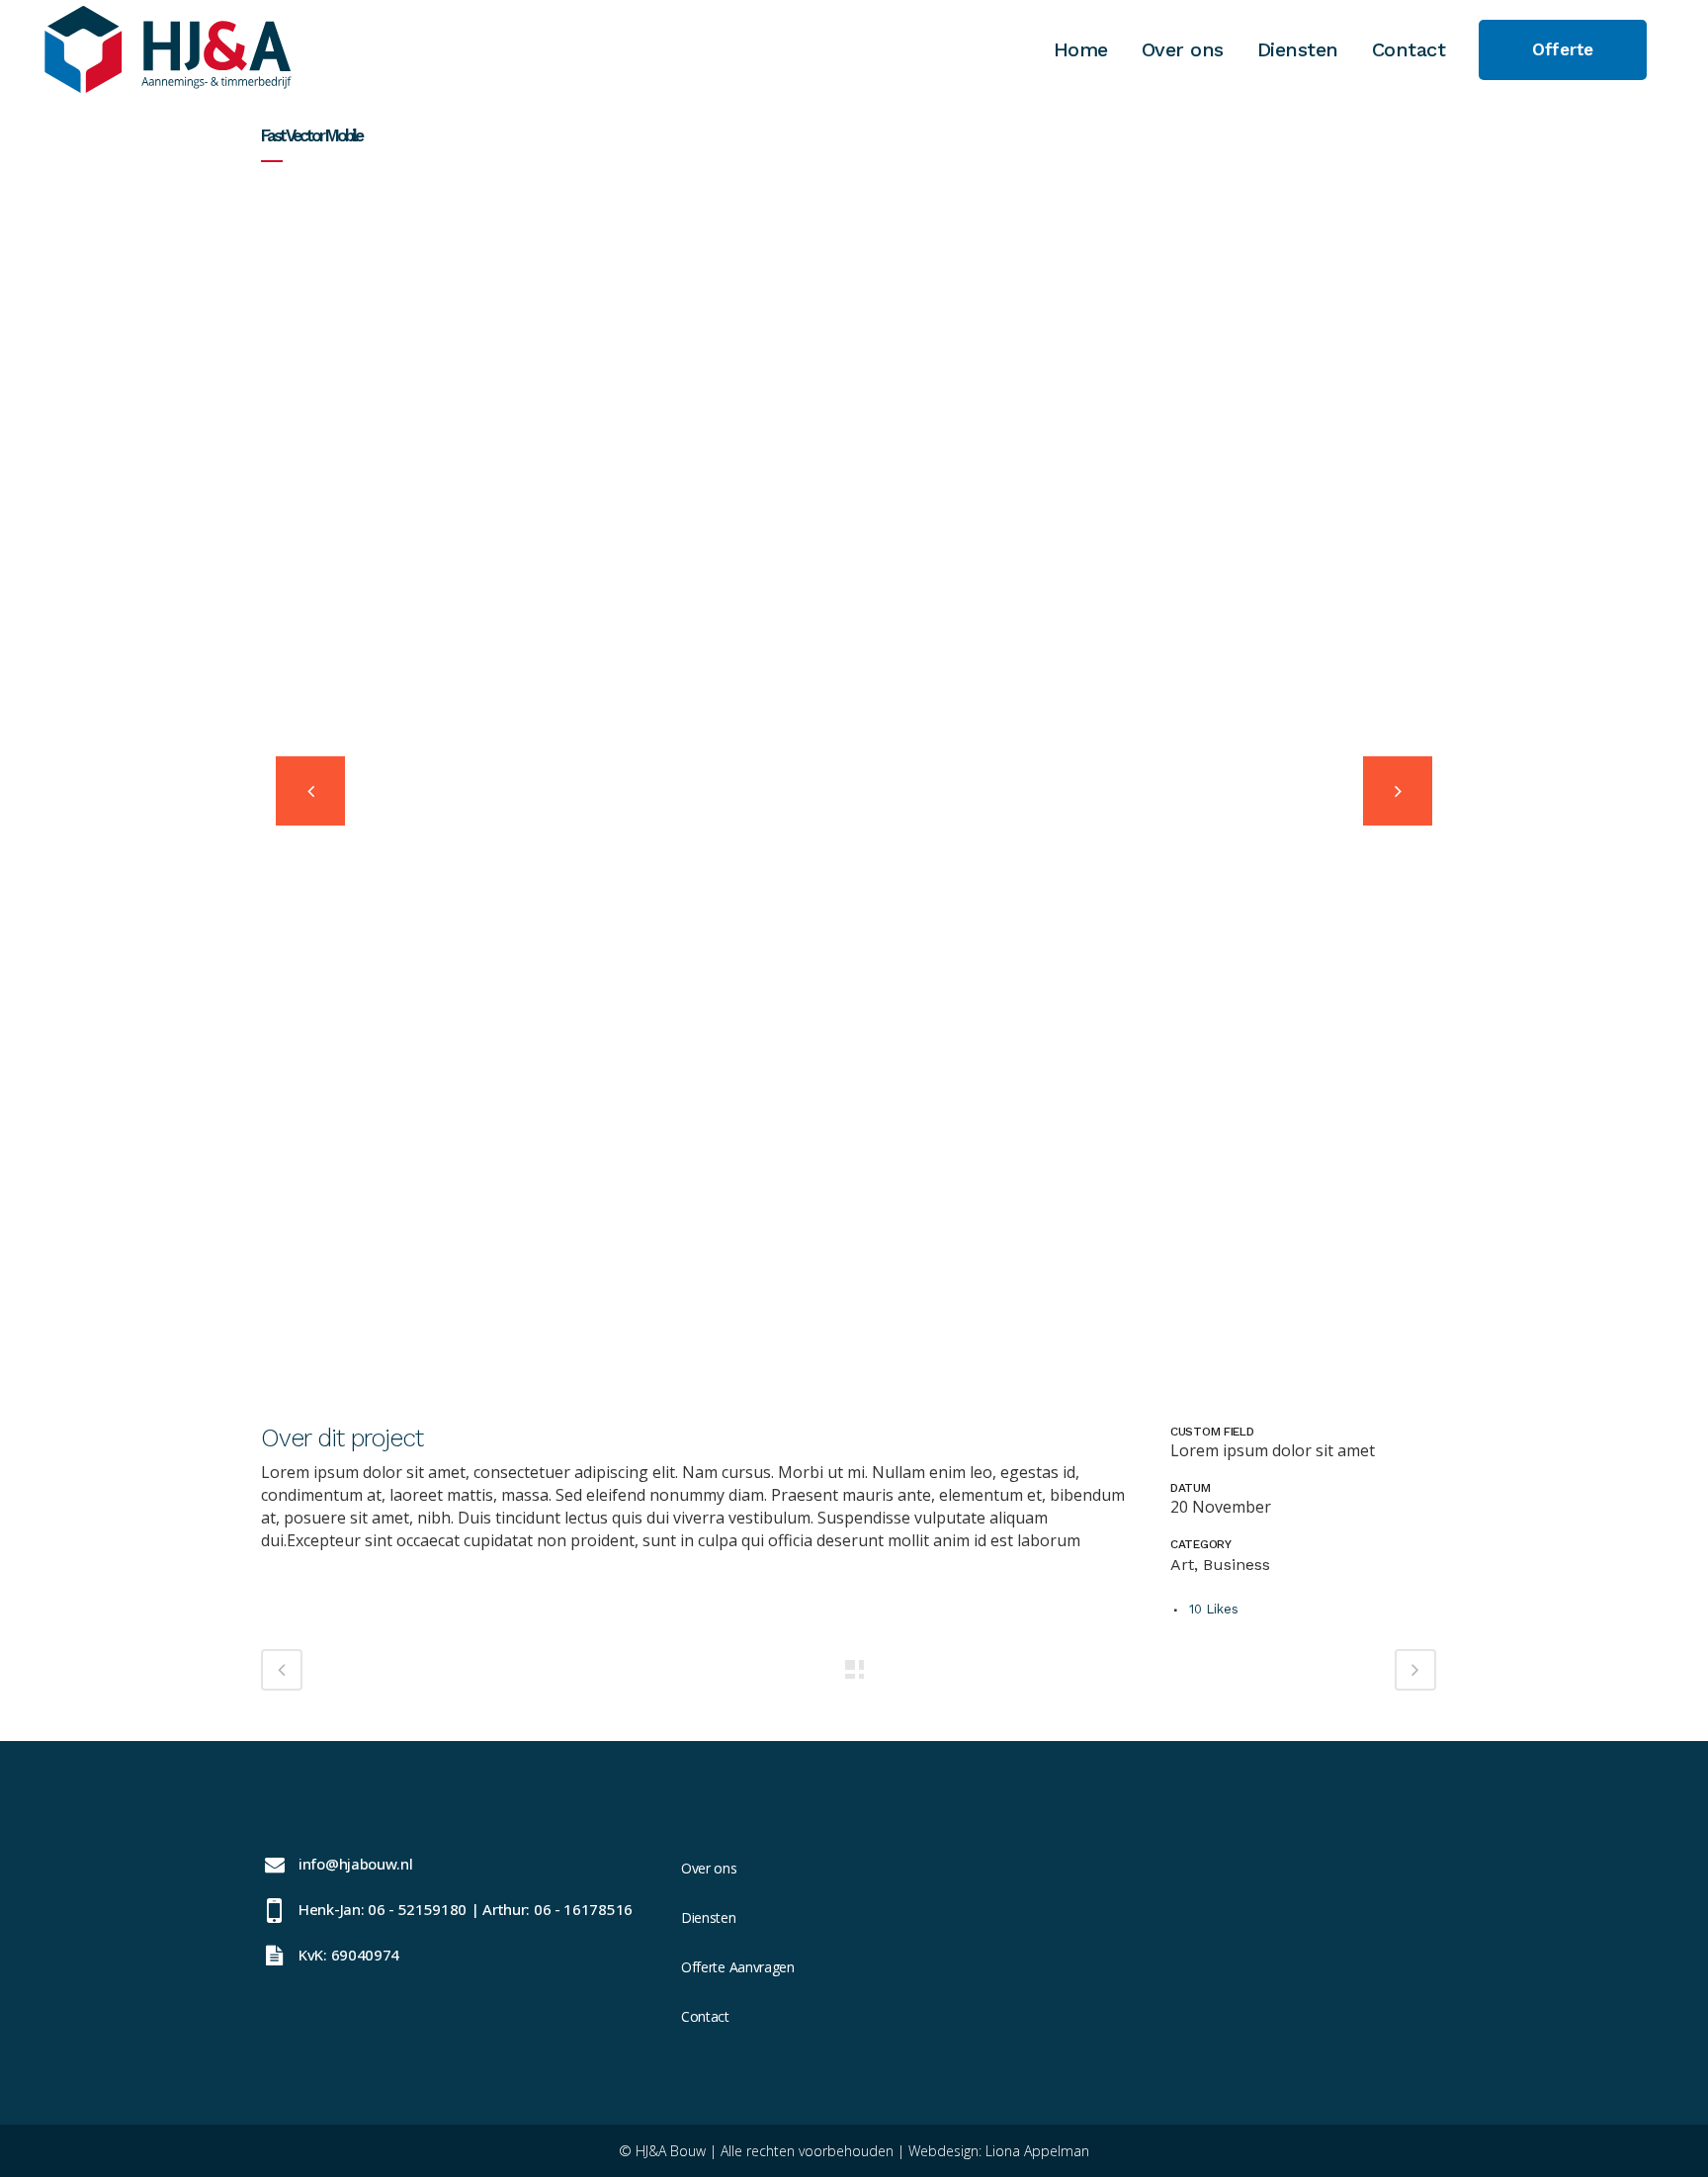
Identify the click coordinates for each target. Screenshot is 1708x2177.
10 (1214, 1609)
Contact (705, 2016)
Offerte (1563, 49)
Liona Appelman (1037, 2151)
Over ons (709, 1868)
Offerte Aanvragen (738, 1967)
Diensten (709, 1917)
